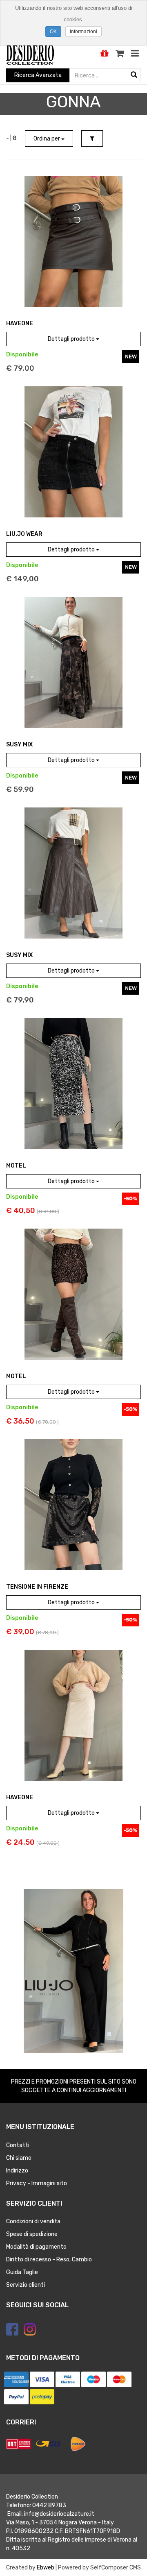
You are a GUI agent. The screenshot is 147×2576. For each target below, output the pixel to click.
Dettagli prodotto (72, 339)
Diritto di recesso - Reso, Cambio (49, 2260)
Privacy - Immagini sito (37, 2183)
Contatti (18, 2145)
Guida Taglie (22, 2272)
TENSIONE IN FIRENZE (37, 1587)
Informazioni (84, 32)
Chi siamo (19, 2158)
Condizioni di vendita (33, 2221)
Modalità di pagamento (36, 2247)
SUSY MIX (19, 745)
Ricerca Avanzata (38, 75)
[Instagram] (30, 2329)
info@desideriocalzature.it (59, 2514)
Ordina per (47, 139)
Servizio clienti (26, 2285)
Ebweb (46, 2568)
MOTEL (16, 1166)
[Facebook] (12, 2329)
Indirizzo (17, 2171)
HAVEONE (20, 323)
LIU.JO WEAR (24, 534)
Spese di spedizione (32, 2234)
